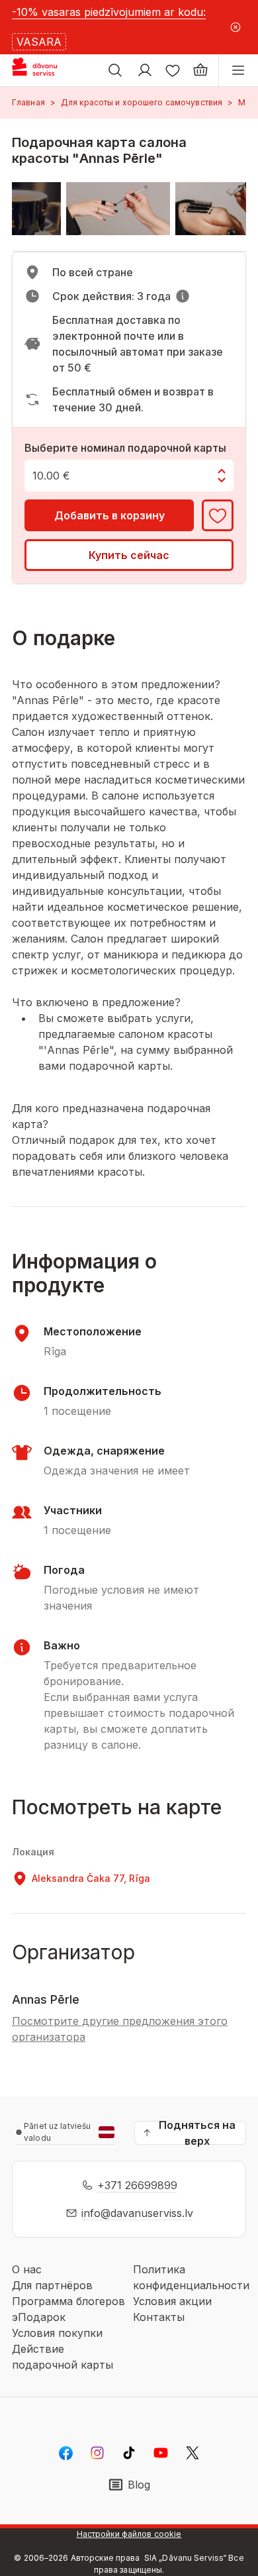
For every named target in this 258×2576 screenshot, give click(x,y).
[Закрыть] (236, 27)
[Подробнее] (183, 296)
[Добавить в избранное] (218, 515)
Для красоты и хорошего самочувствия (142, 102)
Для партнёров (52, 2285)
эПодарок (39, 2317)
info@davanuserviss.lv (137, 2213)
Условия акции (172, 2301)
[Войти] (145, 70)
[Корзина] (200, 70)
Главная (28, 102)
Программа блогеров (68, 2301)
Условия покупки (57, 2333)
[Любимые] (173, 70)
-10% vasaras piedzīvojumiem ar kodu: (109, 12)
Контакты (159, 2317)
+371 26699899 (137, 2185)
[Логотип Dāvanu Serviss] (45, 70)
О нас (27, 2269)
